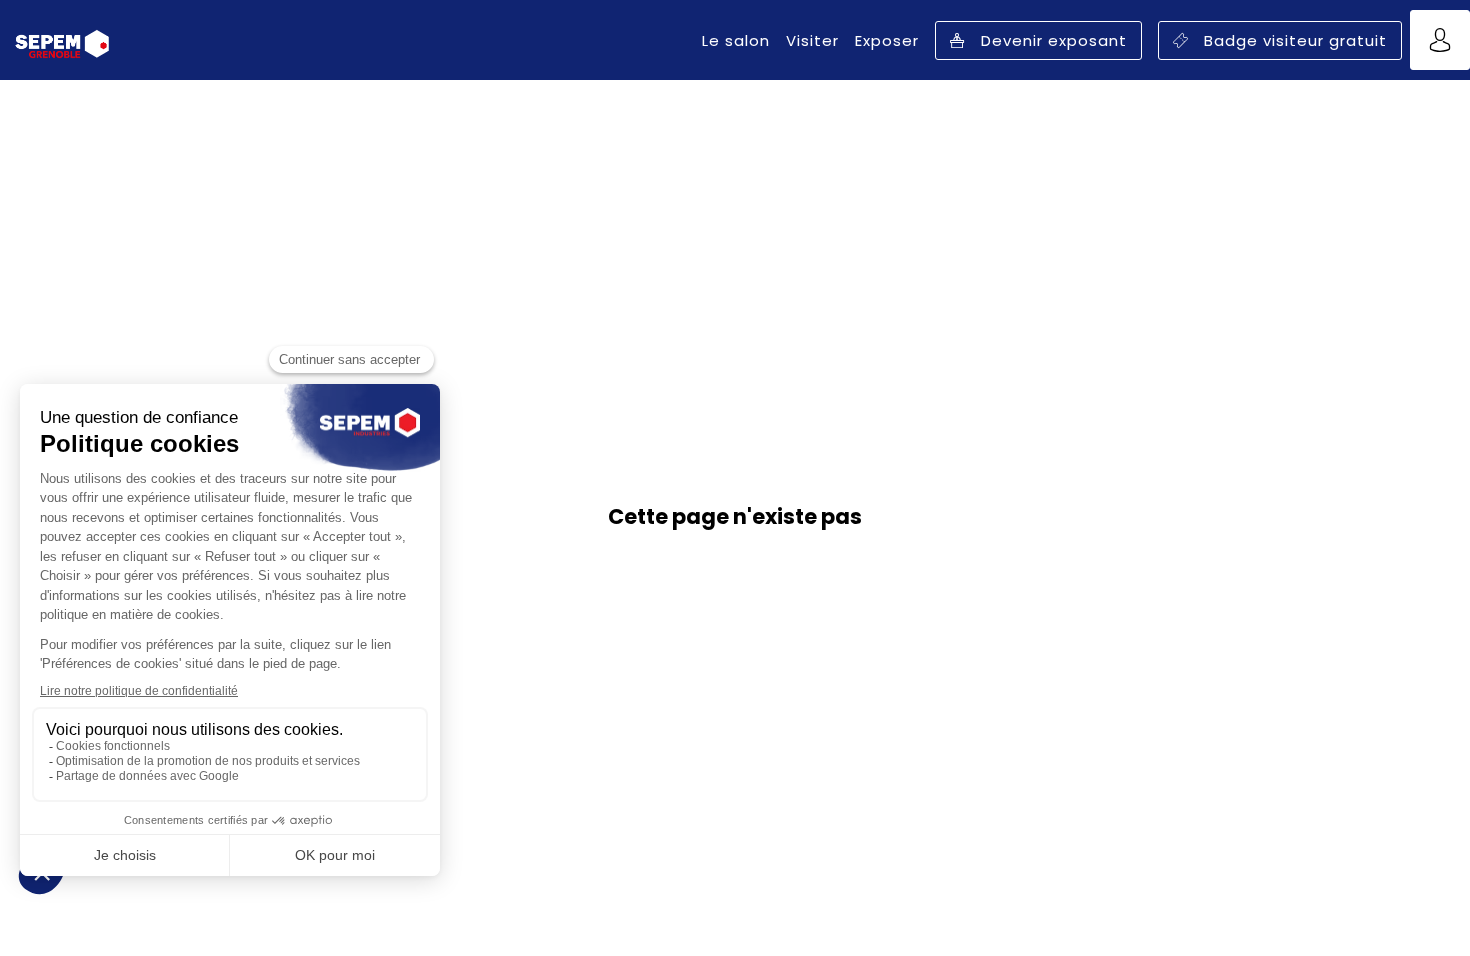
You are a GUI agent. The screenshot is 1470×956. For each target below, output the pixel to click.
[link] (736, 40)
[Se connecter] (1440, 40)
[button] (1038, 40)
